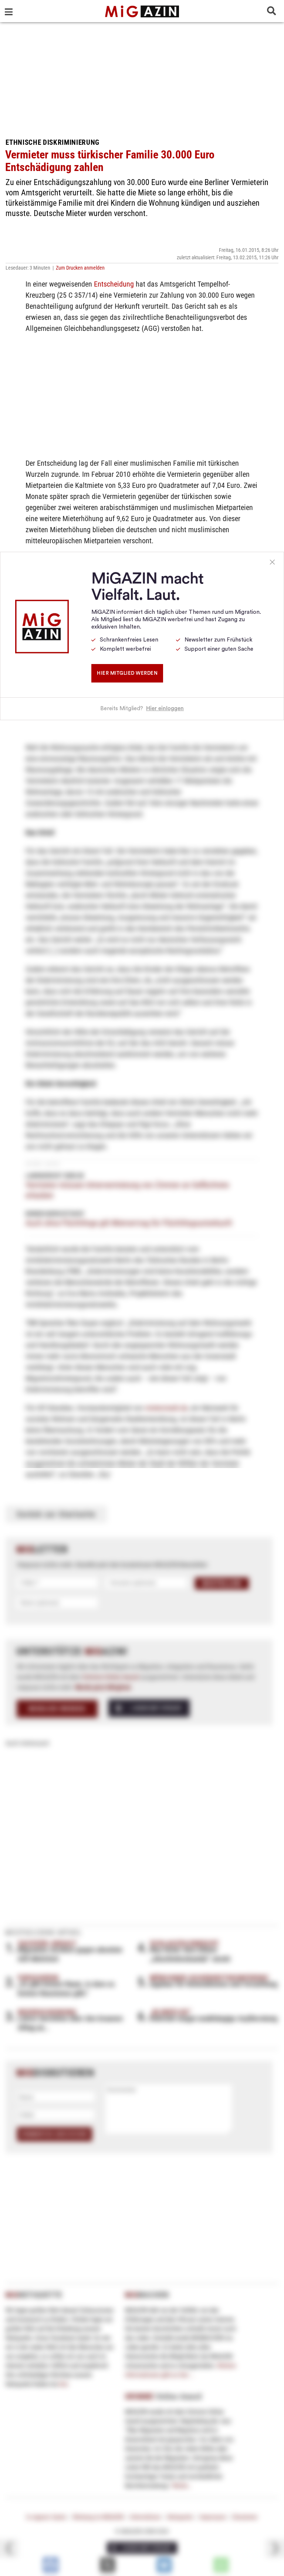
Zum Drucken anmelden (80, 268)
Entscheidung (114, 284)
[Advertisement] (142, 78)
